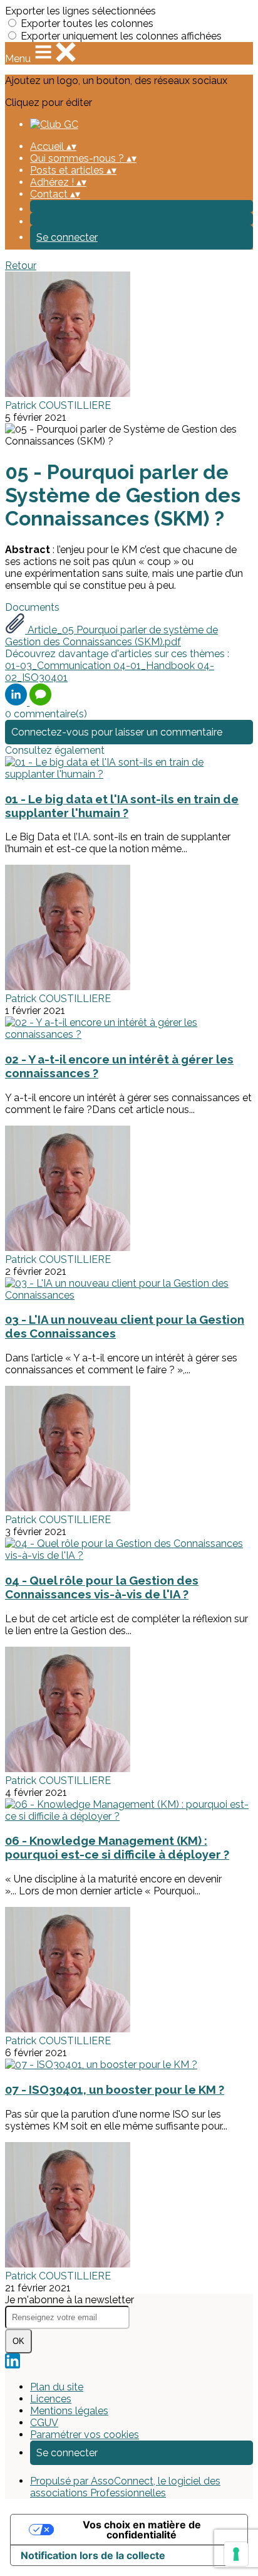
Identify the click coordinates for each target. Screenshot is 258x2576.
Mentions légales (69, 2411)
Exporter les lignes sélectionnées (80, 11)
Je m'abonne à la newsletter (70, 2300)
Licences (51, 2399)
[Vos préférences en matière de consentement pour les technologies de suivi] (236, 2554)
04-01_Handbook (155, 666)
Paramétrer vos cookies (85, 2435)
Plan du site (57, 2387)
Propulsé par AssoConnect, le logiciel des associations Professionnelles (125, 2487)
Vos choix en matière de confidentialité (142, 2530)
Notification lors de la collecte (93, 2555)
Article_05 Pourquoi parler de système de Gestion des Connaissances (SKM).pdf (111, 636)
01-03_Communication (59, 666)
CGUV (44, 2423)
